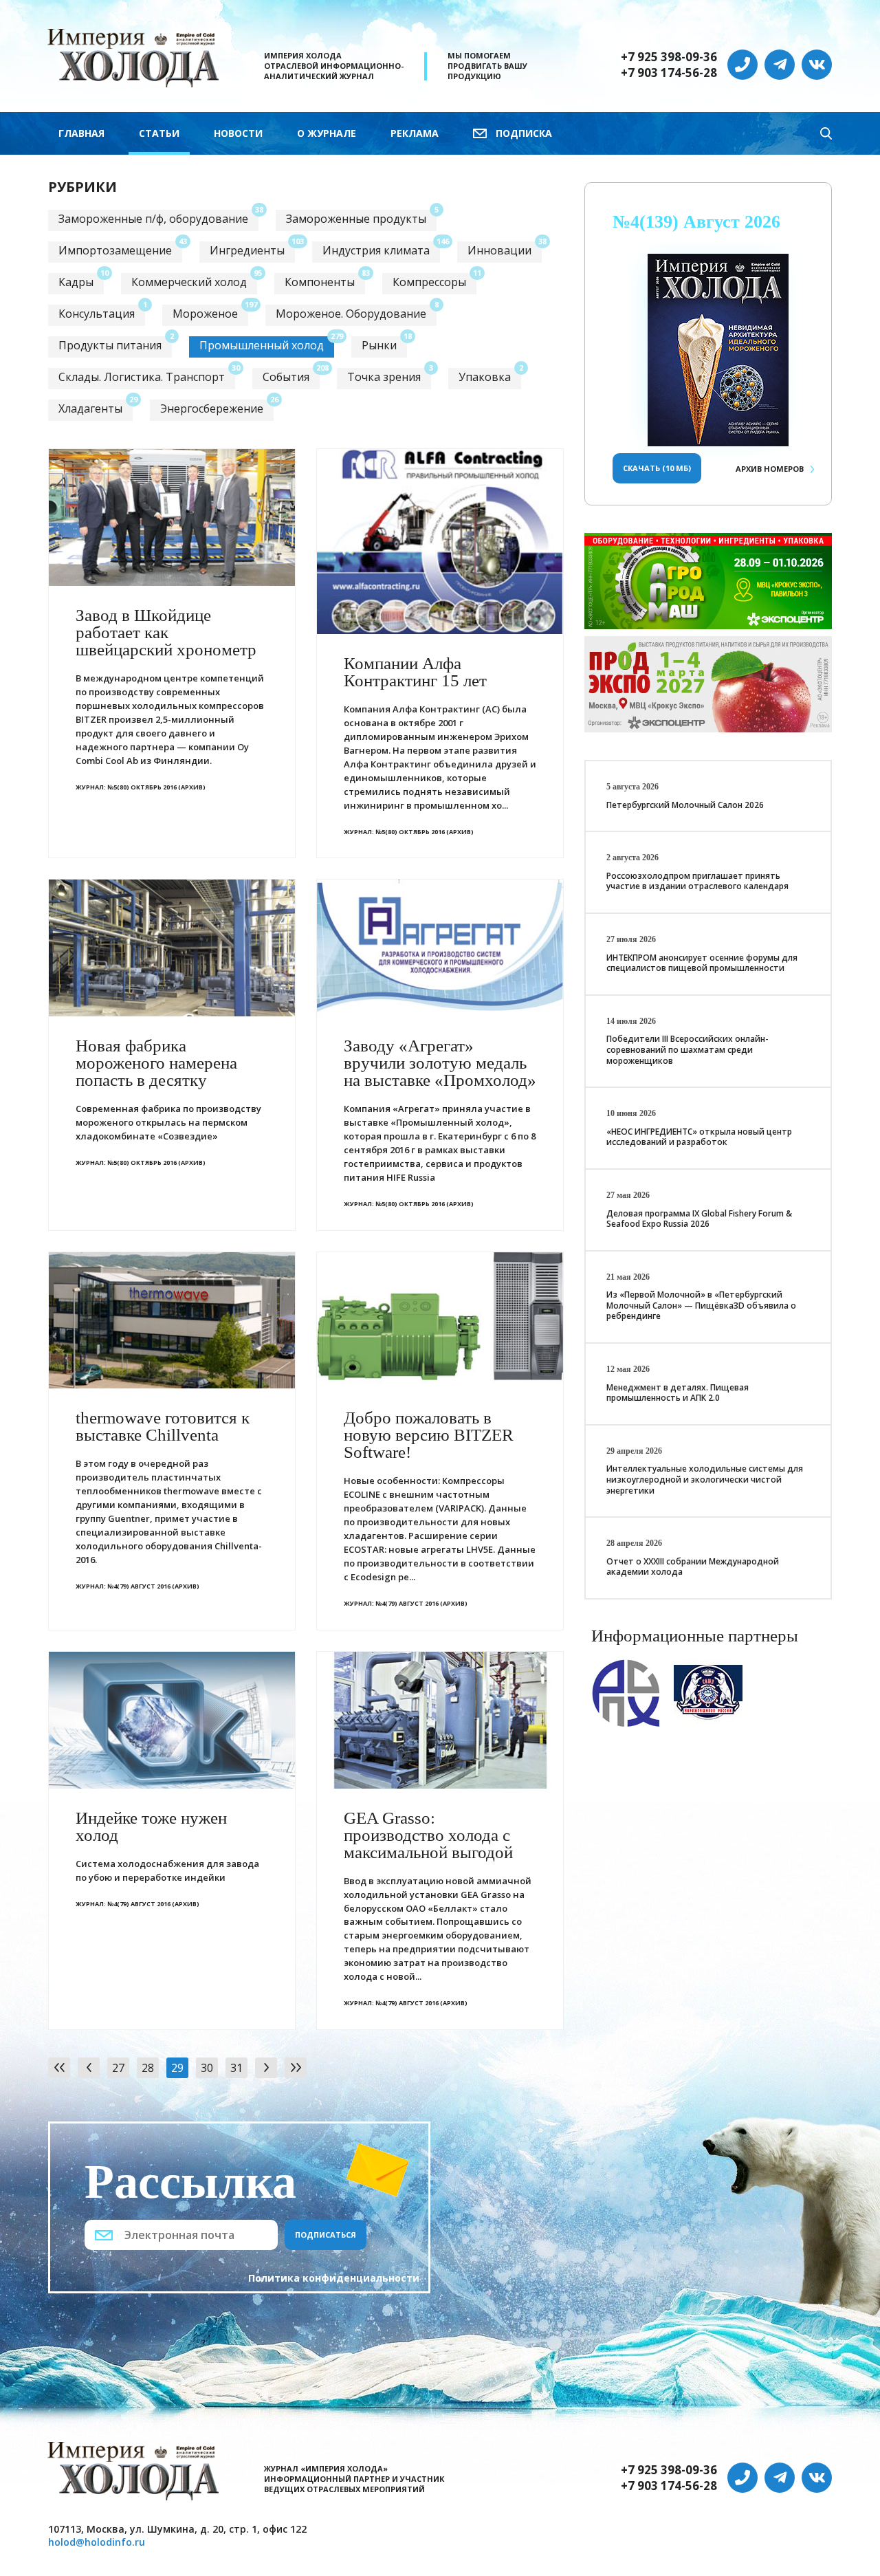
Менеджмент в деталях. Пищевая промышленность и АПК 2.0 (678, 1393)
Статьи (159, 133)
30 (207, 2068)
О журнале (327, 133)
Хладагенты (90, 408)
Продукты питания (110, 345)
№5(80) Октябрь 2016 (142, 787)
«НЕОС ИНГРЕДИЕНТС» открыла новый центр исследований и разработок (699, 1137)
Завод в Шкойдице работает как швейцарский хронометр (166, 632)
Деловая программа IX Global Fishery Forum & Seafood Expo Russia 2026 (699, 1219)
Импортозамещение (115, 250)
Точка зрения (384, 377)
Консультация (97, 314)
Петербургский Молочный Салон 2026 (685, 805)
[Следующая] (266, 2068)
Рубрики (82, 187)
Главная (81, 133)
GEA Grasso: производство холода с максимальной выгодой (428, 1835)
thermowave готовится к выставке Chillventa (163, 1426)
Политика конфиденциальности (334, 2278)
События (286, 377)
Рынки (379, 345)
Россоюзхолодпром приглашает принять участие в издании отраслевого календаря (697, 881)
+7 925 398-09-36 (669, 57)
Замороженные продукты (356, 219)
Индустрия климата (376, 250)
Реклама (415, 133)
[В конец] (296, 2068)
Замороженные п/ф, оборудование (153, 219)
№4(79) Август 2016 (139, 1586)
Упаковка (485, 377)
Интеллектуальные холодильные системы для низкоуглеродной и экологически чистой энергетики (705, 1479)
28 (148, 2068)
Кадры (76, 282)
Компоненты (320, 282)
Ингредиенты (247, 250)
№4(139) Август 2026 (696, 222)
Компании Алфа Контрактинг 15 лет (415, 672)
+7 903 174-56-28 (669, 73)
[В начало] (59, 2068)
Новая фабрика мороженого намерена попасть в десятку (156, 1063)
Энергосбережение (212, 408)
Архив (770, 469)
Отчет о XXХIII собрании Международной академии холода (693, 1567)
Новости (238, 133)
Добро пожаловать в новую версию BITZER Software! (429, 1435)
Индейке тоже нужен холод (151, 1826)
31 (236, 2068)
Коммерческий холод (189, 282)
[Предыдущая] (89, 2068)
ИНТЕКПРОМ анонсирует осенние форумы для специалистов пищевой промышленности (702, 963)
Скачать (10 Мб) (657, 468)
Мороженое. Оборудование (351, 314)
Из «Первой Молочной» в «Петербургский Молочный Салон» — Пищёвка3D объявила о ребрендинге (701, 1305)
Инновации (499, 250)
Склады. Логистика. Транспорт (142, 377)
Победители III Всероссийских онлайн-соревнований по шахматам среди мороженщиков (687, 1049)
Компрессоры (429, 282)
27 (118, 2068)
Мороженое (205, 314)
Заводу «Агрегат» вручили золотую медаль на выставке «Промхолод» (440, 1063)
